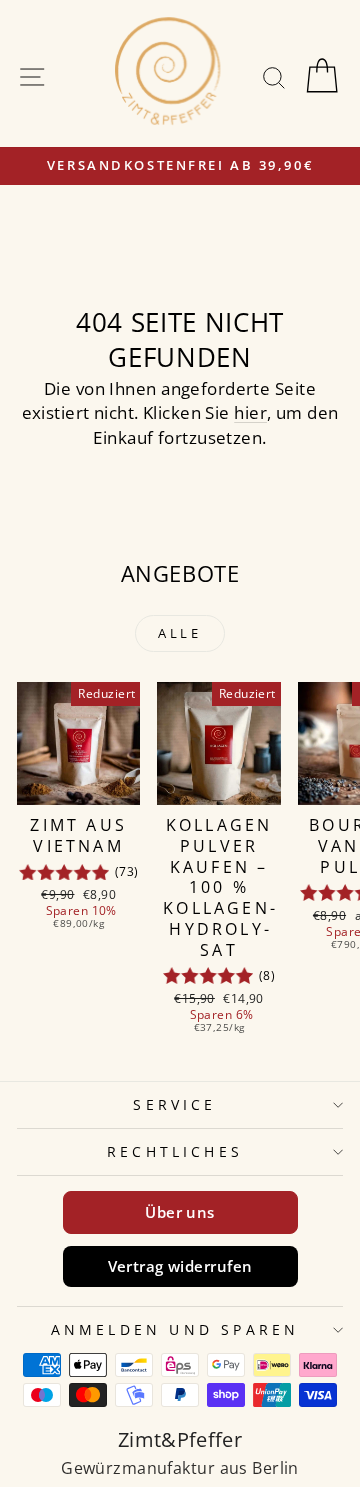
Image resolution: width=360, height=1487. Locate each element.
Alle (180, 633)
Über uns (180, 1212)
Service (174, 1104)
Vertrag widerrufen (180, 1266)
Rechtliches (175, 1151)
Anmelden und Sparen (175, 1329)
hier (250, 412)
